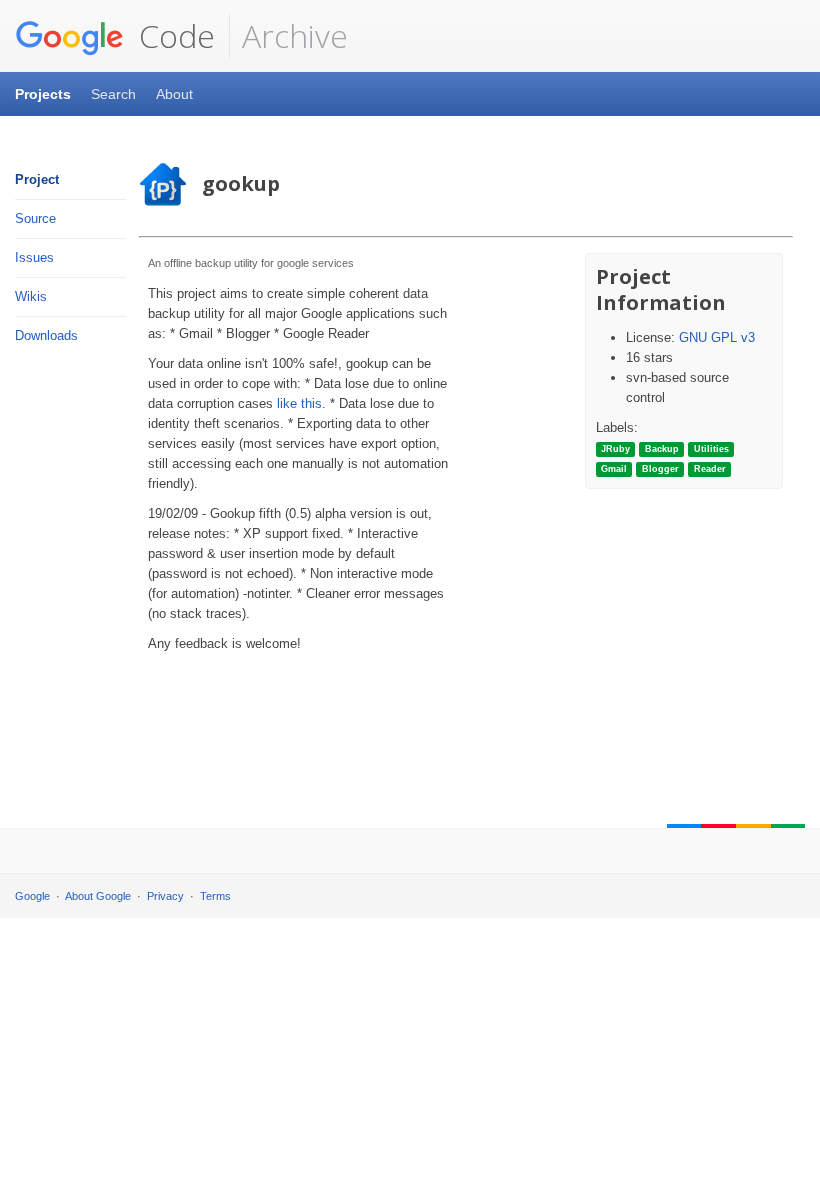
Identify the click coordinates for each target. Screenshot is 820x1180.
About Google (98, 896)
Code (173, 35)
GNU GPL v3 (717, 337)
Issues (34, 257)
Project (37, 179)
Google (32, 896)
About (174, 94)
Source (35, 218)
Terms (215, 896)
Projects (43, 94)
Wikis (31, 296)
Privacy (165, 896)
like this (299, 403)
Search (113, 94)
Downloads (46, 335)
